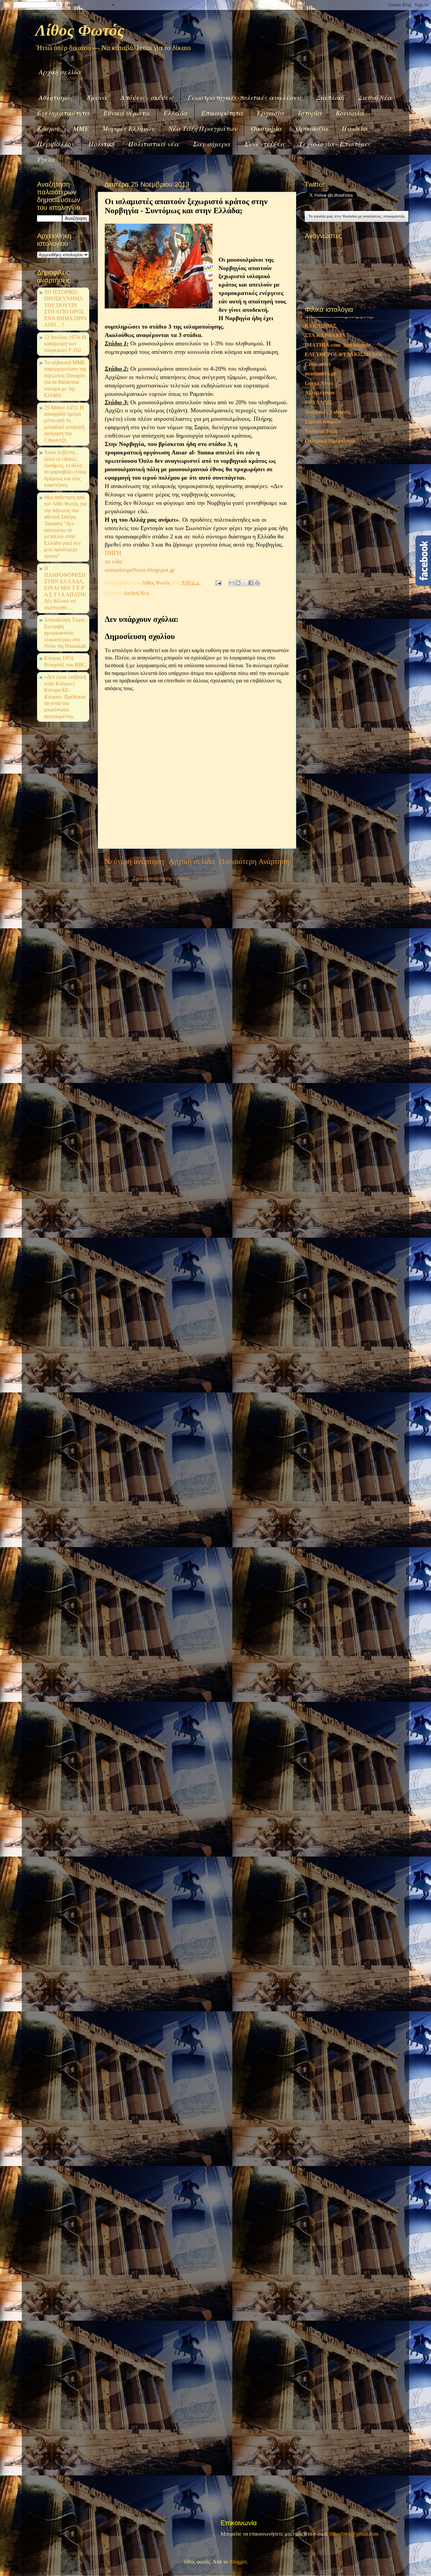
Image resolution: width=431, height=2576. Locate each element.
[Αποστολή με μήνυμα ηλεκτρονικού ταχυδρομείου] (232, 583)
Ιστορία (310, 113)
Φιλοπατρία (319, 414)
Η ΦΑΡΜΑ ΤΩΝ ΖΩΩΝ (333, 369)
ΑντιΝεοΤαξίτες (323, 330)
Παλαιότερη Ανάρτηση (254, 862)
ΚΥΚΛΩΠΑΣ (321, 433)
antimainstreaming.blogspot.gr (340, 423)
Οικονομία (266, 128)
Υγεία (46, 159)
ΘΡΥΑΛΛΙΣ (319, 510)
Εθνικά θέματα (126, 113)
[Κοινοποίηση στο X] (244, 583)
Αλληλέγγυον (320, 500)
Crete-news (318, 471)
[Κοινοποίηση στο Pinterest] (257, 583)
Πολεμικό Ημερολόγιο (330, 548)
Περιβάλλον (56, 144)
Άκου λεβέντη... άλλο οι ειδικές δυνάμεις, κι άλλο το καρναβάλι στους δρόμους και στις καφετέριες (65, 469)
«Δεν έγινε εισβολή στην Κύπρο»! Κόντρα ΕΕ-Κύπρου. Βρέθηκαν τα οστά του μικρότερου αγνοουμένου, (65, 697)
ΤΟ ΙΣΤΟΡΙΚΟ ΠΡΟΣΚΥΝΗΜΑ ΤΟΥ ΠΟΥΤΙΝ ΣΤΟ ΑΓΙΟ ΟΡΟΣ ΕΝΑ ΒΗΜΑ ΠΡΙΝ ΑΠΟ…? (65, 309)
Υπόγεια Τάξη (321, 538)
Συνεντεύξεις (265, 144)
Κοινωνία (350, 113)
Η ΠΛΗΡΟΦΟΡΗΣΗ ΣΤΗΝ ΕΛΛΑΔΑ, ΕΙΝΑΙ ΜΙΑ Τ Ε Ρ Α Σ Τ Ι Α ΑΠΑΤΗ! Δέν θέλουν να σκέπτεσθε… (65, 588)
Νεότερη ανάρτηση (134, 862)
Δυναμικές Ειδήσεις (328, 519)
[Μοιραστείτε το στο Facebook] (251, 583)
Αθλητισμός (56, 97)
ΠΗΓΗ (113, 553)
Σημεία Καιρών (323, 529)
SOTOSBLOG (321, 340)
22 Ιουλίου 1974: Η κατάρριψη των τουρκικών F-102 (65, 344)
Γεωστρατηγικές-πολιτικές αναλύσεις (245, 97)
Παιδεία (355, 128)
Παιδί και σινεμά (324, 349)
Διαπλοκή (330, 97)
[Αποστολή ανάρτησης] (218, 583)
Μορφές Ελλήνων (128, 128)
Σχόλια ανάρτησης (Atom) (161, 879)
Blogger (238, 2562)
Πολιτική (102, 144)
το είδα (113, 561)
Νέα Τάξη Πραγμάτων (203, 128)
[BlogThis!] (238, 583)
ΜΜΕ (81, 128)
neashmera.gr (320, 481)
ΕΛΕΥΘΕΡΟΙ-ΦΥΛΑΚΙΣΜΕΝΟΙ (343, 462)
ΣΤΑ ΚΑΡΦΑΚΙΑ (325, 443)
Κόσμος (48, 128)
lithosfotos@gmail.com (354, 2534)
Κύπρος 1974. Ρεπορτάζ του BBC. (66, 661)
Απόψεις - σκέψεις (147, 97)
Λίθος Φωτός (80, 30)
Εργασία (271, 113)
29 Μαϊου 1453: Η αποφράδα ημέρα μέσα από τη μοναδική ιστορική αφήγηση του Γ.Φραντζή (64, 424)
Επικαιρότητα (222, 113)
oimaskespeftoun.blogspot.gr (140, 570)
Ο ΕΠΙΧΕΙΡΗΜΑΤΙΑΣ (332, 321)
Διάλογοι (315, 388)
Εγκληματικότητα (63, 113)
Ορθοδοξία (312, 128)
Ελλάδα (175, 113)
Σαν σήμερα (211, 144)
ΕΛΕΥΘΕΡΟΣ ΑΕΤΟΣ (331, 378)
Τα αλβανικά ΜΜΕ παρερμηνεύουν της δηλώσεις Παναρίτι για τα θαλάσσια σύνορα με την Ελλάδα (65, 379)
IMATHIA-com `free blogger (338, 452)
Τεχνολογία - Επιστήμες (335, 144)
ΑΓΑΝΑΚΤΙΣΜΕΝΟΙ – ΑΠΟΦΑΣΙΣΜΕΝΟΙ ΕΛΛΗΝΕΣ (342, 401)
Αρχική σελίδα (60, 72)
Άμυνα (97, 97)
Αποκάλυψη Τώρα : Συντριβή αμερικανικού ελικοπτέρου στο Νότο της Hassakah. (65, 633)
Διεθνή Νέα (375, 97)
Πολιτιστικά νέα (154, 144)
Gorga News (319, 490)
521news (314, 359)
